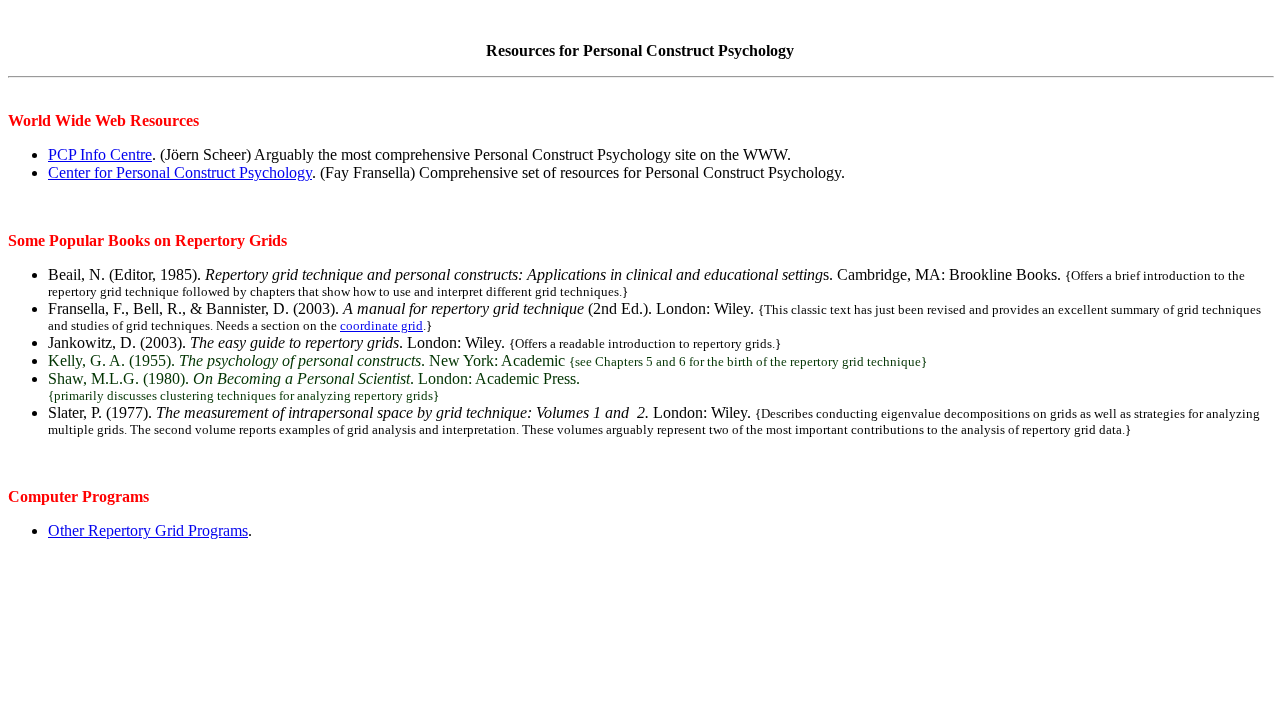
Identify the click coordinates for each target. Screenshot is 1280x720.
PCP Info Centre (100, 154)
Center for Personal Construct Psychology (180, 172)
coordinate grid (381, 325)
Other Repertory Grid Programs (148, 530)
